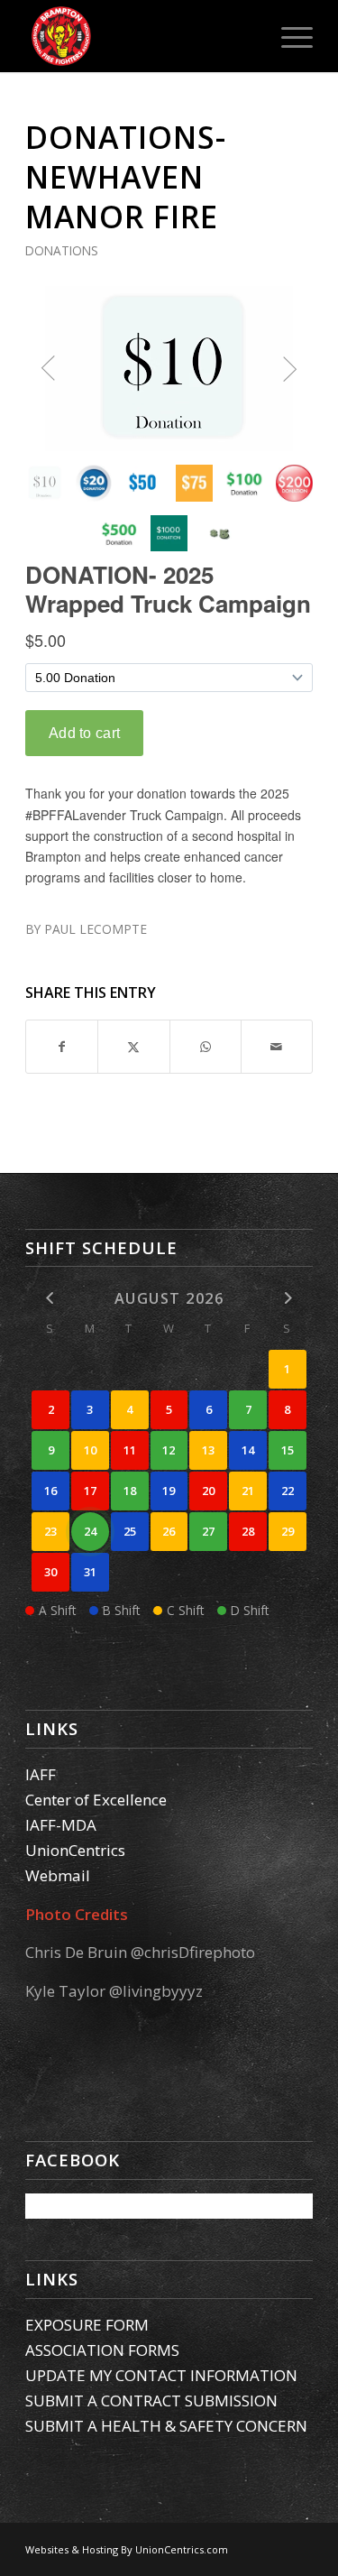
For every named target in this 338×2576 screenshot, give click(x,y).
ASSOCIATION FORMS (102, 2350)
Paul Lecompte (96, 929)
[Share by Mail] (277, 1047)
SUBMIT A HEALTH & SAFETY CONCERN (166, 2426)
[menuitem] (288, 36)
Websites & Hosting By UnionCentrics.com (127, 2549)
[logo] (140, 36)
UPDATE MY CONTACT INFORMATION (161, 2375)
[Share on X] (133, 1047)
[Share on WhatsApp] (206, 1047)
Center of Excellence (96, 1800)
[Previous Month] (50, 1297)
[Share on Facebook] (62, 1047)
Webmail (58, 1875)
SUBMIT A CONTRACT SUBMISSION (151, 2401)
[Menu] (288, 36)
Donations (62, 250)
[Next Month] (288, 1297)
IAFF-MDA (61, 1825)
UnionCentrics (75, 1850)
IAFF (41, 1774)
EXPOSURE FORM (87, 2325)
